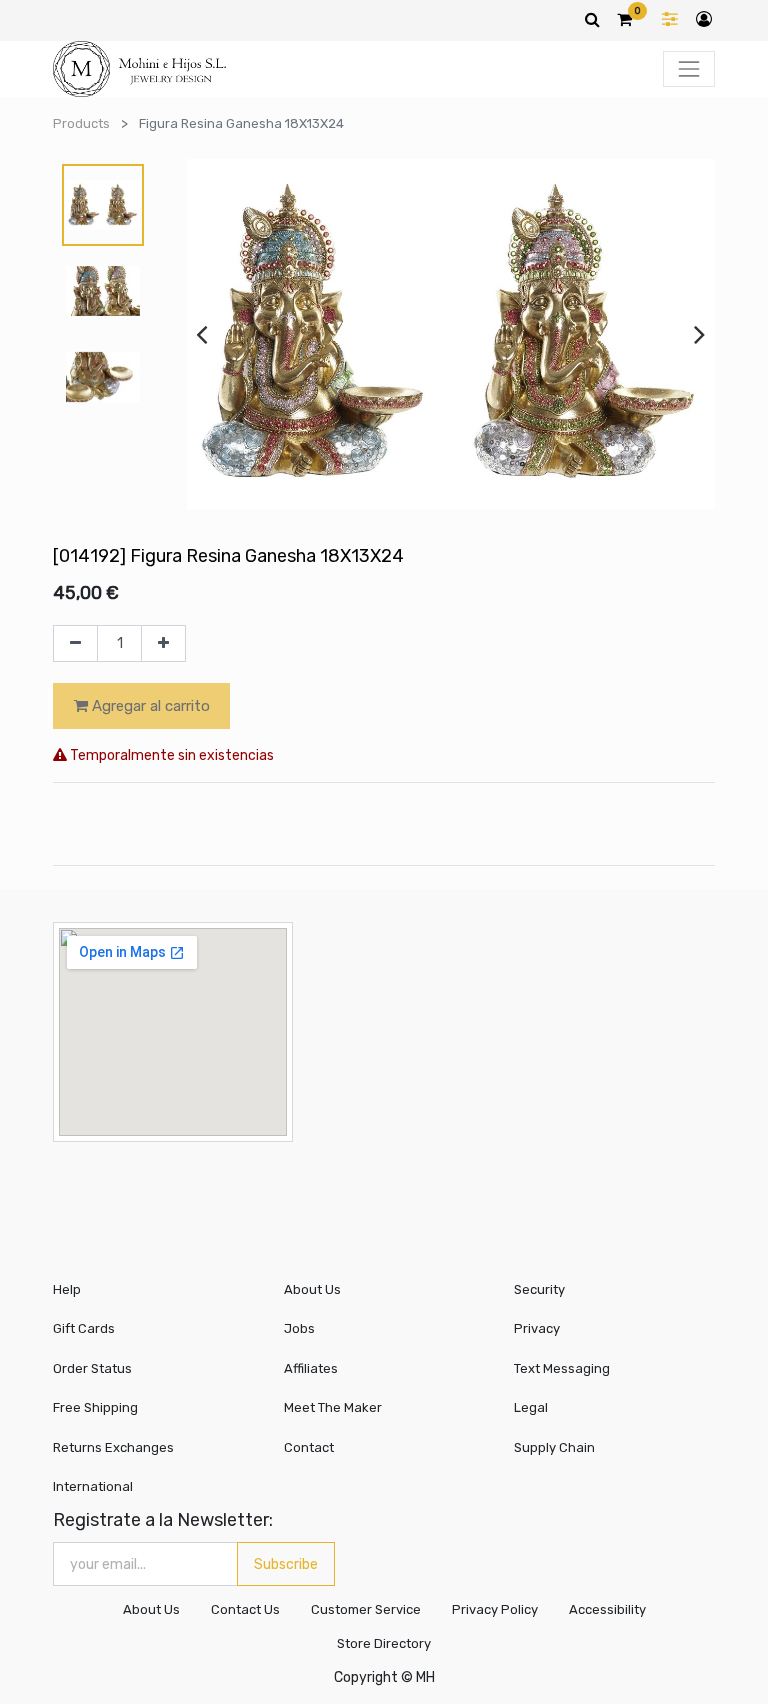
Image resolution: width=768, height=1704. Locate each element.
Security (539, 1289)
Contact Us (245, 1609)
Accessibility (607, 1609)
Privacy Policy (495, 1609)
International (93, 1486)
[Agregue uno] (163, 644)
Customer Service (366, 1609)
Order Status (92, 1368)
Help (67, 1289)
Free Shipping (95, 1407)
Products (81, 123)
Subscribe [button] (286, 1564)
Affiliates (311, 1368)
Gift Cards (84, 1328)
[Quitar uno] (75, 644)
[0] (624, 19)
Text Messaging (562, 1368)
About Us (312, 1289)
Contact (309, 1447)
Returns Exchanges (113, 1447)
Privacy (537, 1328)
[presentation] (201, 334)
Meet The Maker (333, 1407)
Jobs (299, 1328)
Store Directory (384, 1643)
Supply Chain (554, 1447)
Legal (531, 1407)
